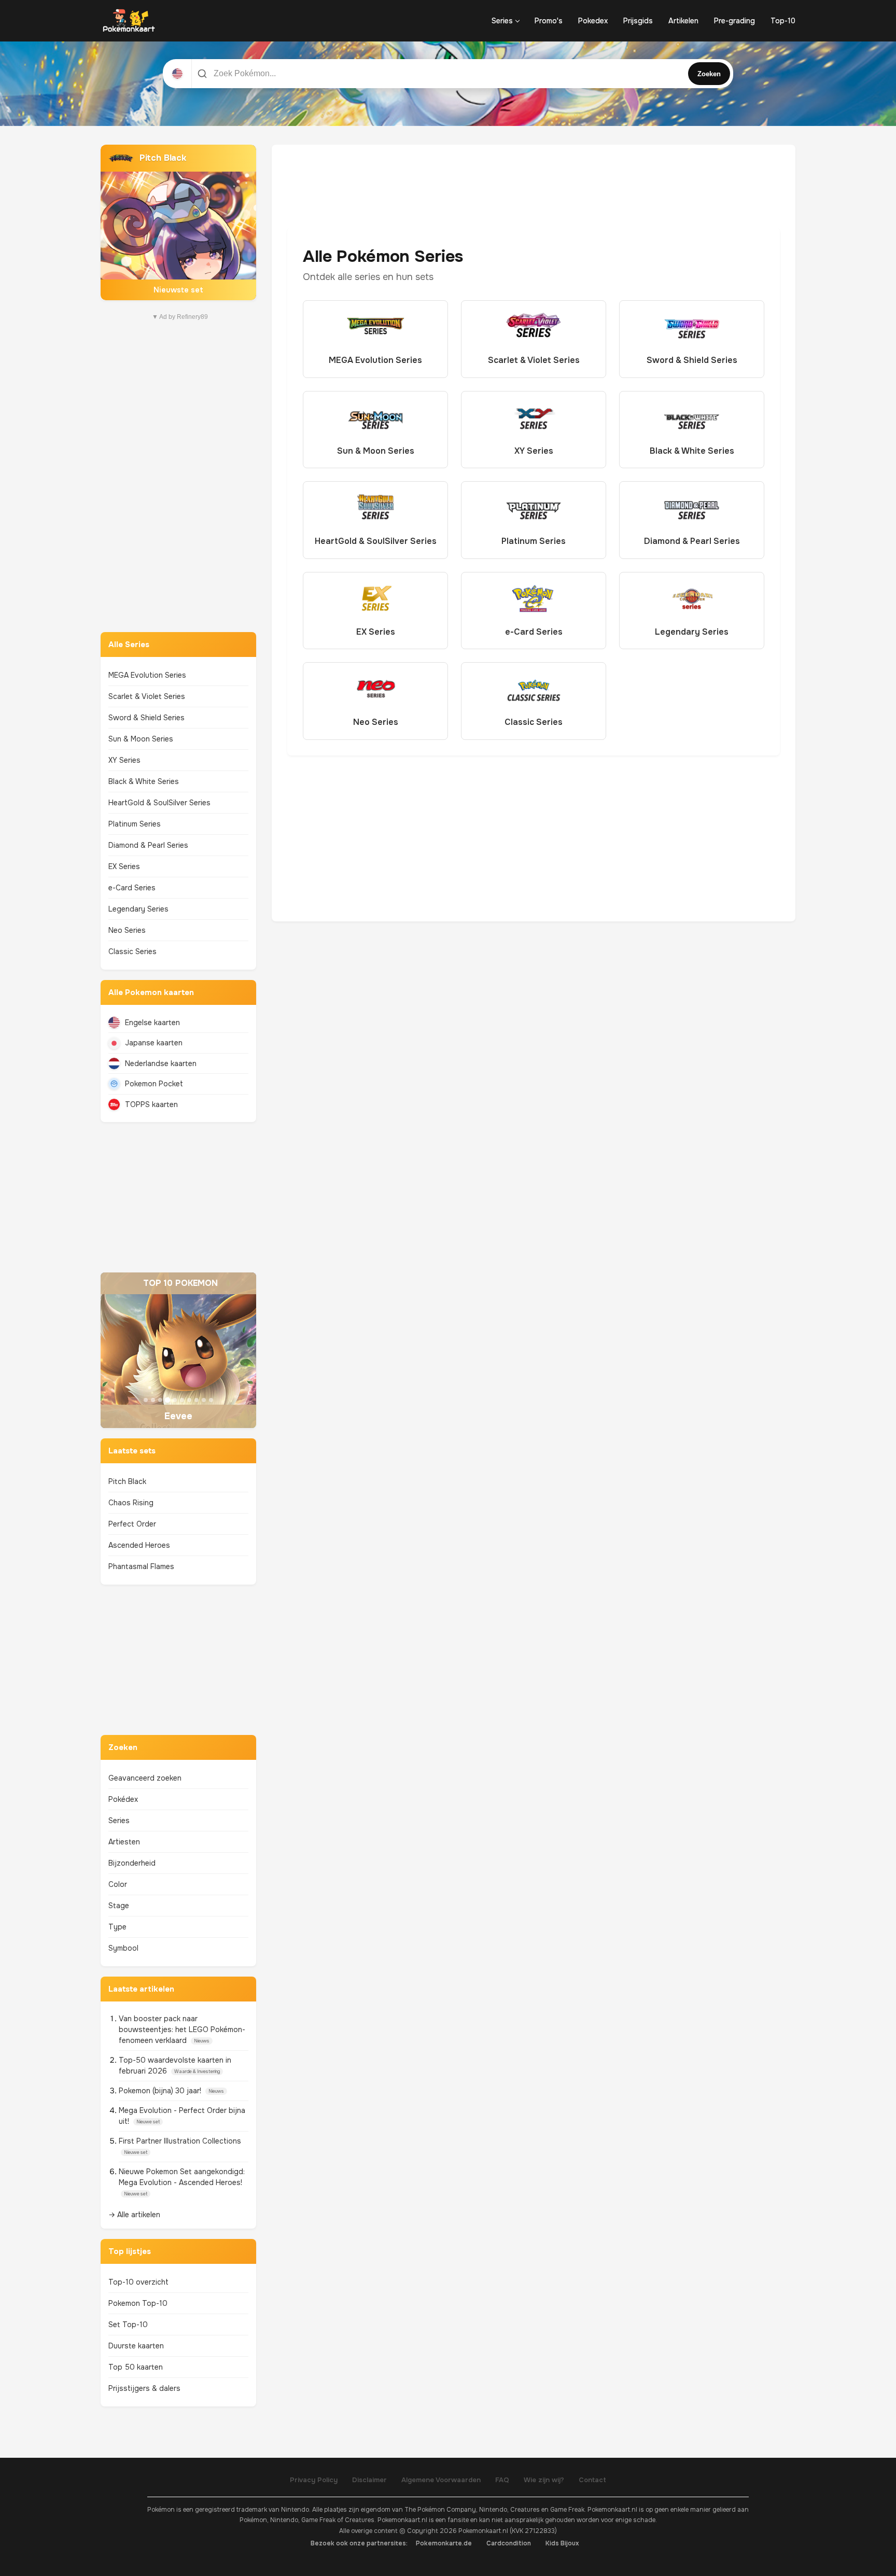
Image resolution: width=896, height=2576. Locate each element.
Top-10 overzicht (138, 2282)
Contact (592, 2480)
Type (117, 1927)
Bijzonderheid (132, 1863)
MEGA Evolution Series (147, 675)
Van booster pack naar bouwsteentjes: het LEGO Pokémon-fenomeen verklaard (182, 2029)
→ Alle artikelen (134, 2215)
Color (118, 1884)
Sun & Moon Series (141, 739)
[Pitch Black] (178, 222)
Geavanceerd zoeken (145, 1778)
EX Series (124, 866)
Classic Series (132, 951)
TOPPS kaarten (151, 1104)
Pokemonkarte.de (444, 2543)
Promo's (549, 21)
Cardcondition (509, 2543)
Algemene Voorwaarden (441, 2480)
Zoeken (709, 74)
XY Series (124, 760)
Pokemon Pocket (154, 1084)
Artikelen (683, 21)
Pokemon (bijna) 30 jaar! (161, 2091)
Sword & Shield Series (146, 718)
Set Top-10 (128, 2325)
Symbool (123, 1948)
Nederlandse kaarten (161, 1063)
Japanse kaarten (154, 1043)
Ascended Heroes (139, 1545)
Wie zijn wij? (544, 2480)
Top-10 (783, 21)
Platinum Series (135, 824)
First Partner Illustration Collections (180, 2141)
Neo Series (127, 930)
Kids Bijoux (562, 2543)
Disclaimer (369, 2480)
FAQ (502, 2480)
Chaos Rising (131, 1503)
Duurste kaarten (136, 2346)
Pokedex (593, 21)
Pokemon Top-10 (138, 2303)
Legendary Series (138, 909)
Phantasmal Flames (141, 1566)
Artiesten (124, 1842)
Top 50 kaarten (136, 2367)
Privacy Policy (314, 2480)
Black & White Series (144, 781)
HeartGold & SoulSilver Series (159, 803)
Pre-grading (734, 21)
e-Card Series (132, 888)
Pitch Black (127, 1481)
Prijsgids (638, 21)
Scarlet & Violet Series (147, 696)
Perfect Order (132, 1524)
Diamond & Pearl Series (148, 845)
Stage (119, 1906)
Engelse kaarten (152, 1023)
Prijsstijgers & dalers (144, 2388)
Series (502, 21)
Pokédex (123, 1799)
